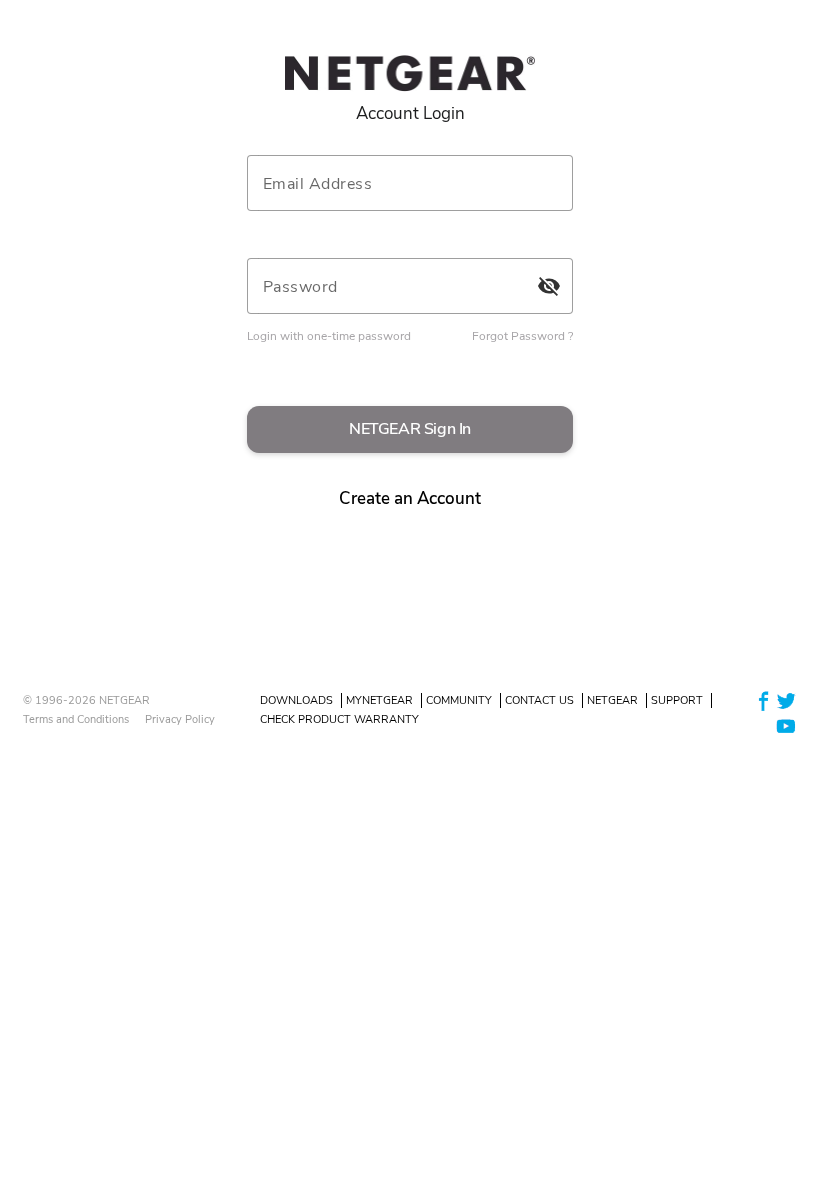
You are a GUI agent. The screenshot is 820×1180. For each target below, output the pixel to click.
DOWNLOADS (296, 700)
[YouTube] (786, 725)
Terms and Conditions (76, 719)
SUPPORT (677, 700)
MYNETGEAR (379, 700)
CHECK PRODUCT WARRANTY (339, 719)
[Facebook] (764, 699)
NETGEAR (612, 700)
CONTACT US (539, 700)
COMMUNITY (459, 700)
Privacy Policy (180, 719)
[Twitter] (786, 699)
